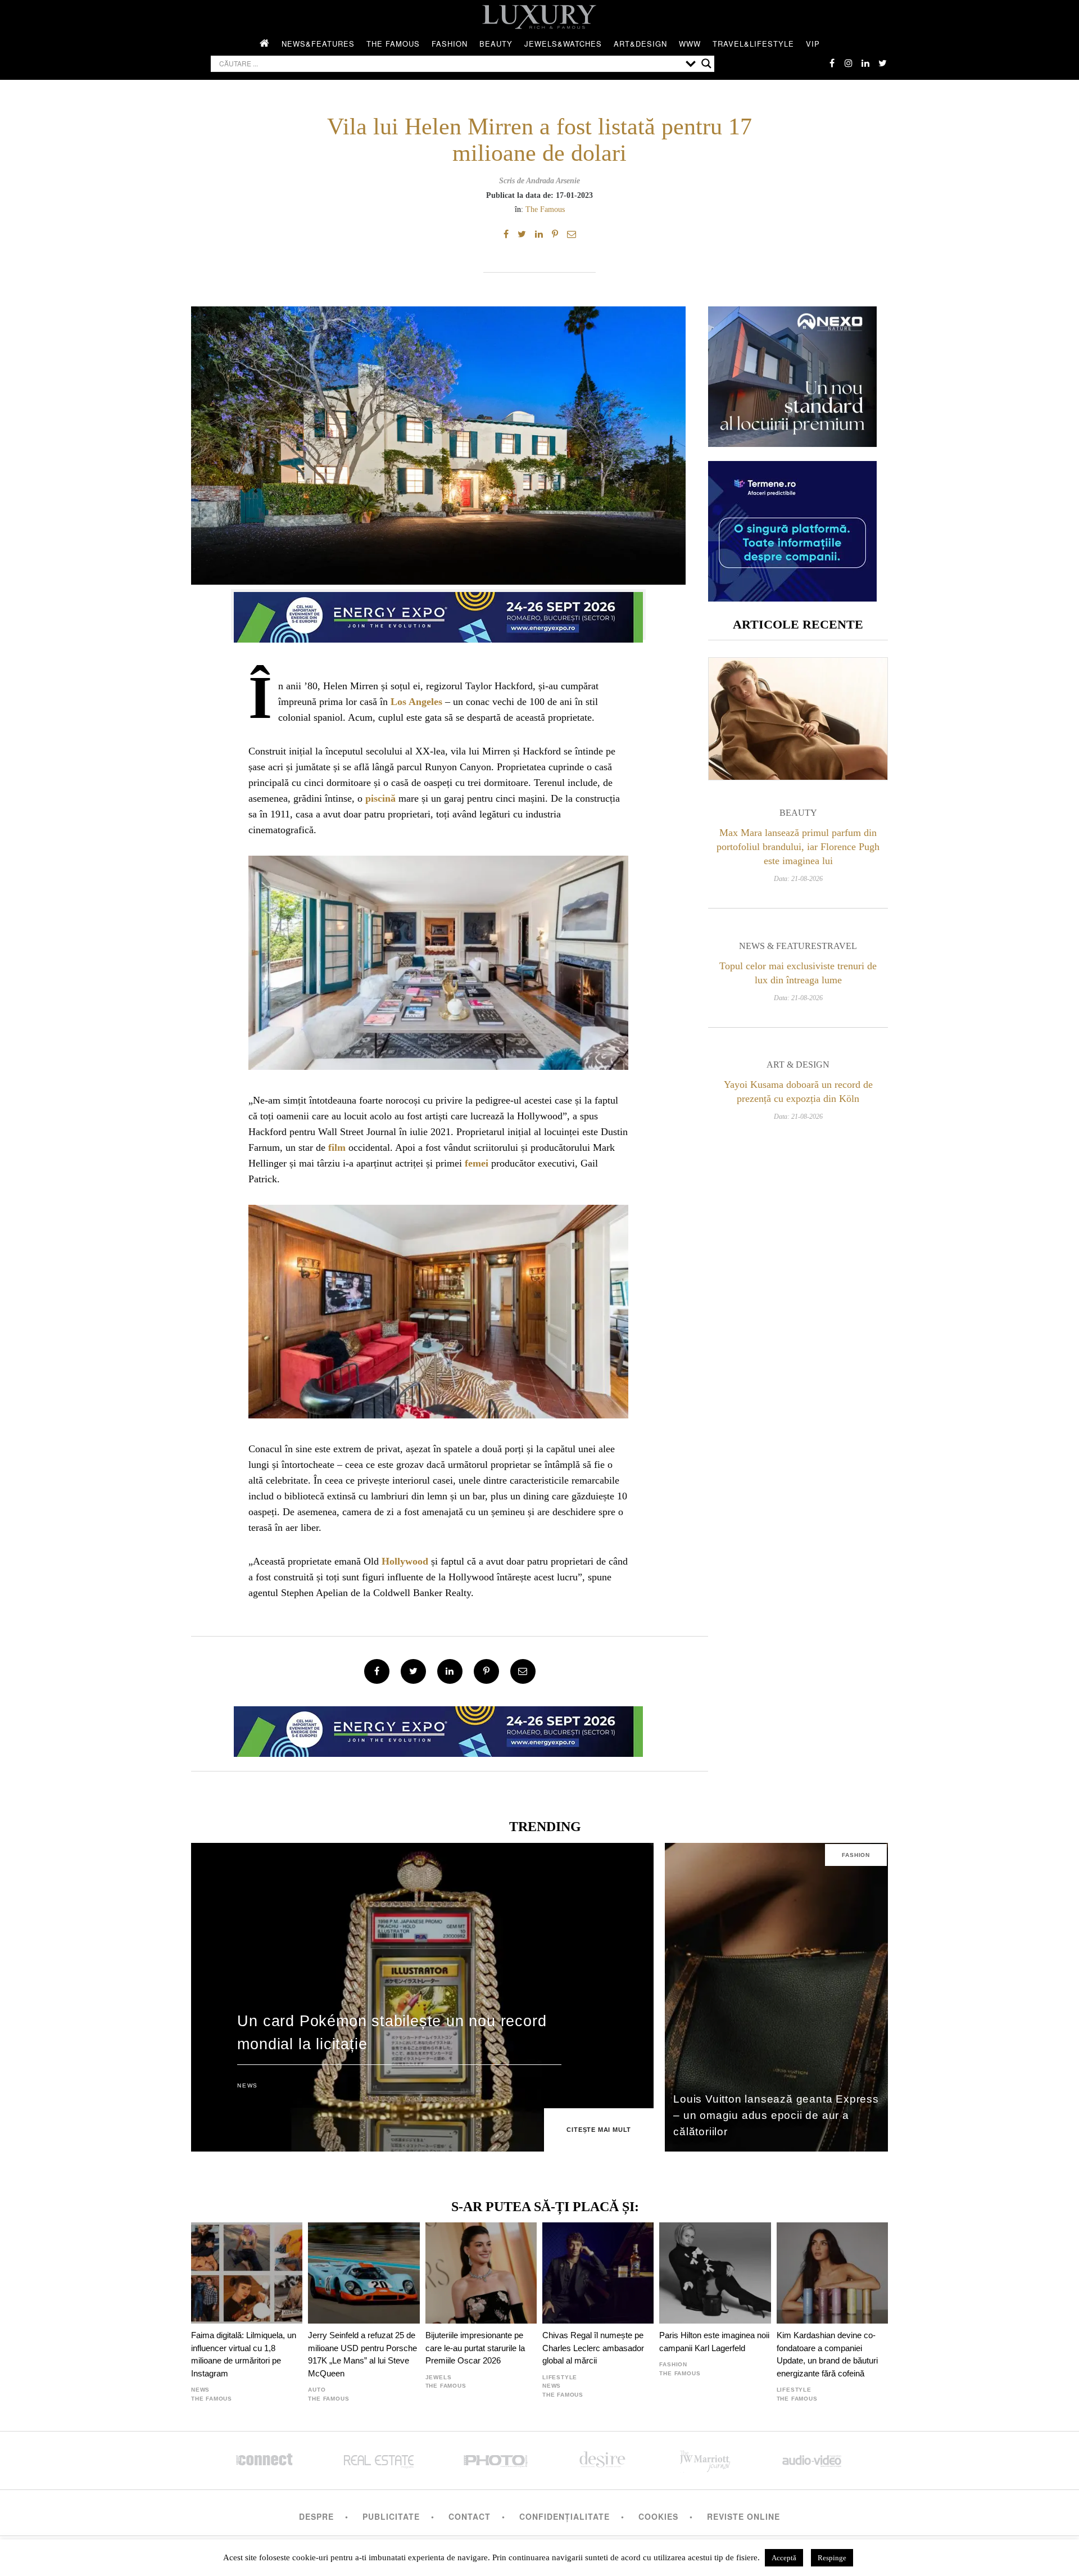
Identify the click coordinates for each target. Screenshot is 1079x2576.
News (247, 2085)
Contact (470, 2516)
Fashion (450, 44)
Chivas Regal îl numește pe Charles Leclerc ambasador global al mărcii (593, 2348)
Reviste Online (743, 2516)
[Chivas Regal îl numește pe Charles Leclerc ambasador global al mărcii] (598, 2273)
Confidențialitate (565, 2516)
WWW (690, 44)
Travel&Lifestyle (753, 44)
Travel (839, 946)
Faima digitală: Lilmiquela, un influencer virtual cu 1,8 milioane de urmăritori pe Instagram (244, 2354)
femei (477, 1163)
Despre (316, 2516)
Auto (317, 2390)
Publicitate (391, 2516)
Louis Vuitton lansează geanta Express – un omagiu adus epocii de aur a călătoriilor (776, 2115)
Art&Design (640, 44)
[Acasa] (265, 44)
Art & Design (798, 1065)
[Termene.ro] (792, 597)
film (337, 1147)
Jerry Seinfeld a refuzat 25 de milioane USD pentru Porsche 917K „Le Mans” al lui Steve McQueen (362, 2354)
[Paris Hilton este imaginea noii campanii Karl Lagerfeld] (715, 2273)
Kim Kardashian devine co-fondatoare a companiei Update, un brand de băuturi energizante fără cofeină (827, 2354)
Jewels (439, 2377)
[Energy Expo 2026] (438, 614)
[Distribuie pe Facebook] (506, 234)
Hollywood (405, 1561)
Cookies (658, 2516)
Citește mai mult (599, 2130)
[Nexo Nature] (792, 443)
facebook (832, 63)
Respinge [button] (832, 2558)
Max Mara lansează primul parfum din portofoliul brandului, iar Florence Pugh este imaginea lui (798, 847)
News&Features (318, 44)
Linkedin (865, 63)
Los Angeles (416, 702)
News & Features (780, 946)
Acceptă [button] (784, 2558)
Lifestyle (560, 2377)
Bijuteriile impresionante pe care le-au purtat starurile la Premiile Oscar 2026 (475, 2348)
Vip (813, 44)
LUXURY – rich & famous (539, 17)
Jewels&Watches (563, 44)
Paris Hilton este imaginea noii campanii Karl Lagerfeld (714, 2341)
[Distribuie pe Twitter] (522, 234)
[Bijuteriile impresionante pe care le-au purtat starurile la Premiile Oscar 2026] (481, 2273)
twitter (882, 63)
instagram (849, 63)
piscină (380, 798)
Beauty (496, 44)
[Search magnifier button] (706, 64)
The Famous (393, 44)
